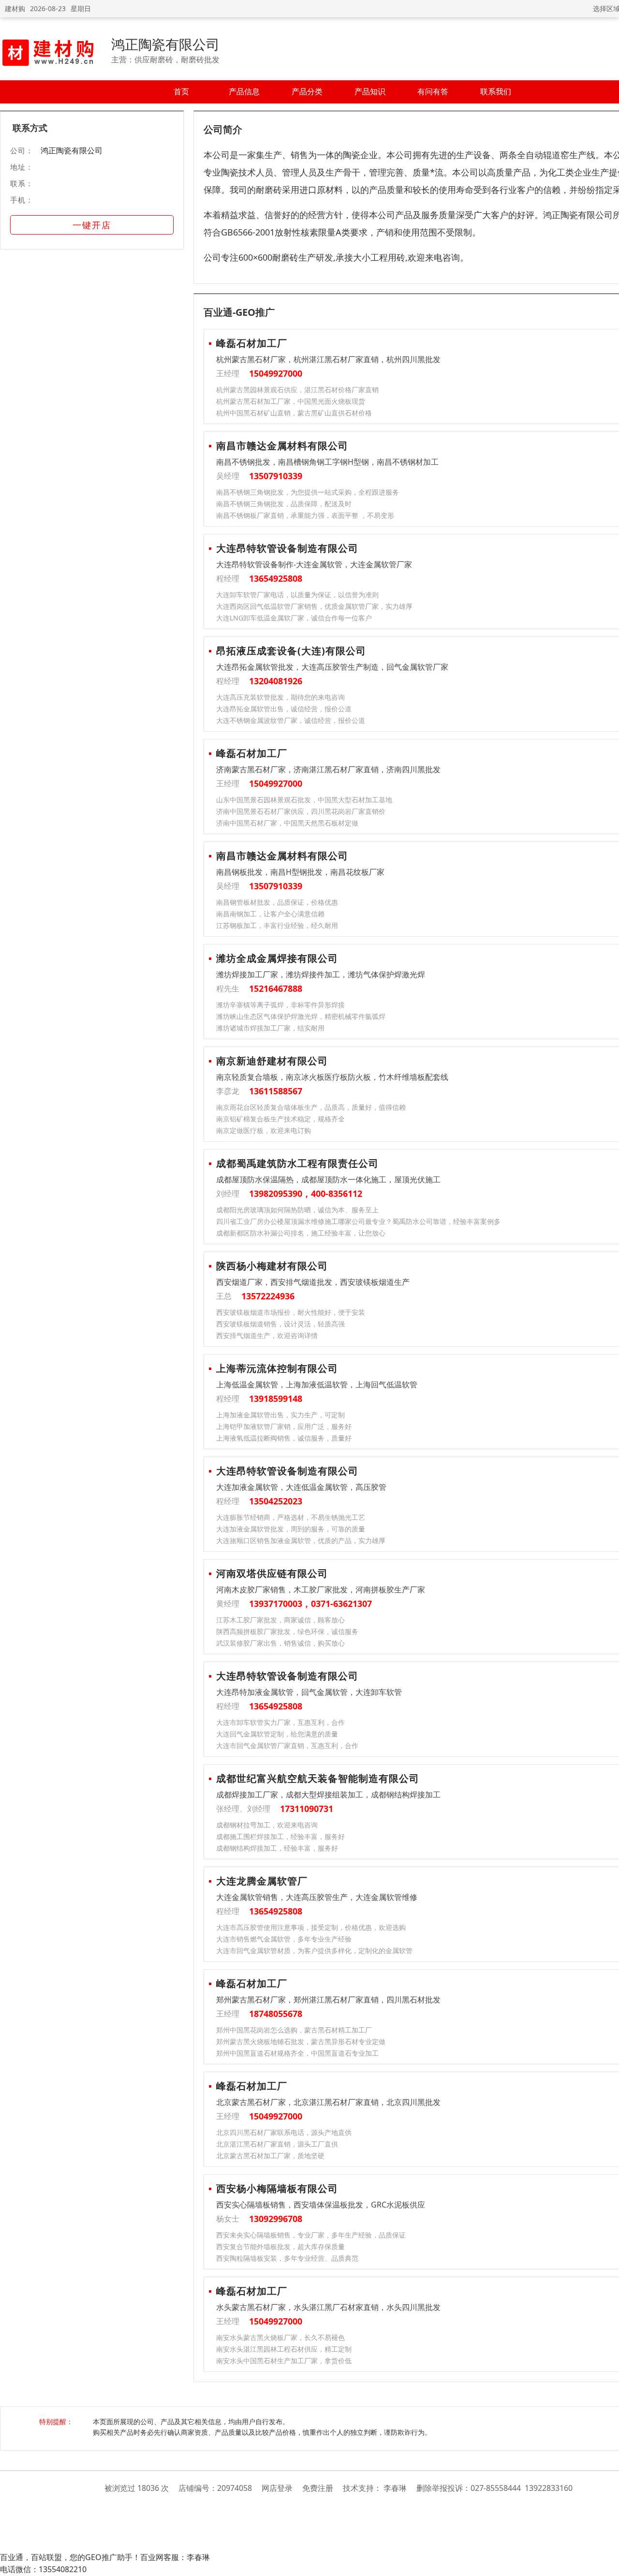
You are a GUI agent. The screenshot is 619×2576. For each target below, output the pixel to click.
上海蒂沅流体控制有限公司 (277, 1368)
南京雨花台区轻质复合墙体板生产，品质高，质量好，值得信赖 (311, 1107)
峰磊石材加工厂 (252, 343)
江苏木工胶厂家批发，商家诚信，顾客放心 (280, 1620)
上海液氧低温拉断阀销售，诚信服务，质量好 (284, 1438)
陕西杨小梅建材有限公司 (272, 1266)
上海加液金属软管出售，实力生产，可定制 (280, 1415)
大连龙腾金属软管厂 (262, 1881)
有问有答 (433, 91)
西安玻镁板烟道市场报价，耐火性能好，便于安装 (291, 1312)
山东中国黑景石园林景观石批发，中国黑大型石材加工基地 (304, 800)
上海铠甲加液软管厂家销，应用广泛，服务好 (284, 1426)
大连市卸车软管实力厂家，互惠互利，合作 (280, 1722)
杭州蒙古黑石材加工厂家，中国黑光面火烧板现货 (291, 401)
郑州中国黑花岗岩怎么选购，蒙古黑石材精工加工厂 (294, 2030)
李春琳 (395, 2488)
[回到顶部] (607, 2563)
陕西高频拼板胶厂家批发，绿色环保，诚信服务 (287, 1631)
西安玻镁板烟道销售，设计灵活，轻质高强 (280, 1324)
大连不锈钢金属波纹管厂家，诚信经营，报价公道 (291, 720)
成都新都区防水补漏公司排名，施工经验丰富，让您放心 (301, 1233)
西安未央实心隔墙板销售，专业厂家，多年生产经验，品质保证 (311, 2235)
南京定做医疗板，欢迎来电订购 (264, 1130)
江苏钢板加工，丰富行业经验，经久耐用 (277, 925)
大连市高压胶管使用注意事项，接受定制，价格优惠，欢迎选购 (311, 1927)
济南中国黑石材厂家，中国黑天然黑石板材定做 (287, 823)
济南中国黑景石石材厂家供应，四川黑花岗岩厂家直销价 (301, 811)
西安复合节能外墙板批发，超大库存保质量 (280, 2246)
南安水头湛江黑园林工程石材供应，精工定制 (284, 2349)
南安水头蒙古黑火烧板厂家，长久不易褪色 (280, 2337)
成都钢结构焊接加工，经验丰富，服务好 (277, 1848)
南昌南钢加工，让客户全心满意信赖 (270, 914)
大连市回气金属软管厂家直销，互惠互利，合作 (287, 1745)
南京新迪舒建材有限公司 (272, 1061)
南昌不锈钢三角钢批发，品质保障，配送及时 (284, 504)
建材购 (15, 8)
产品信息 (244, 91)
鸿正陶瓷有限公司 (165, 44)
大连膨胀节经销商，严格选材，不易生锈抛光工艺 (291, 1517)
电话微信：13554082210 (43, 2569)
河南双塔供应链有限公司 (272, 1573)
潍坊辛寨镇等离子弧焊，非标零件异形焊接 (280, 1005)
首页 (181, 91)
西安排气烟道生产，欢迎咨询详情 (267, 1335)
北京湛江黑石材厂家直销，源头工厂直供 (277, 2144)
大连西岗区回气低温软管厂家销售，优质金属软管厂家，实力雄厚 (314, 606)
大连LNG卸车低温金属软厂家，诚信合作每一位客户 (294, 618)
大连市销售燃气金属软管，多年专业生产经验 (284, 1939)
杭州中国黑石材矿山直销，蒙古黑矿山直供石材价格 (294, 413)
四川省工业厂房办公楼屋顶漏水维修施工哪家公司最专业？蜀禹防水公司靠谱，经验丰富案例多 (358, 1221)
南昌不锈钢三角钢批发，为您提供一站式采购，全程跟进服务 (308, 492)
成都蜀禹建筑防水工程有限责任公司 (297, 1163)
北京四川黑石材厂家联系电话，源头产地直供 (284, 2132)
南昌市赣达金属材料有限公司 (282, 446)
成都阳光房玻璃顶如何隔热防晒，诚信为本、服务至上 (297, 1210)
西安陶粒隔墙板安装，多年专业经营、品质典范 (287, 2258)
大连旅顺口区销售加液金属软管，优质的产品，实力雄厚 (301, 1540)
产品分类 (307, 91)
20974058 (235, 2488)
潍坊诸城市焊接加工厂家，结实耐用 (270, 1028)
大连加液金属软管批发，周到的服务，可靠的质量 (291, 1529)
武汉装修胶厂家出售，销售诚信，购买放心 (280, 1643)
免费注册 (318, 2488)
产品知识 (370, 91)
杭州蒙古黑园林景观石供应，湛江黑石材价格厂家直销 (297, 390)
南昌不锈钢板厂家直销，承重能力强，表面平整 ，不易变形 (305, 515)
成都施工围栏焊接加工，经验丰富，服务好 (280, 1836)
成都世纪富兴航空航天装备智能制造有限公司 (318, 1778)
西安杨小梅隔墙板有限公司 (277, 2188)
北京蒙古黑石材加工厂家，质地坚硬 (270, 2156)
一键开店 (92, 225)
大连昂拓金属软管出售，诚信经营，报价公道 (284, 709)
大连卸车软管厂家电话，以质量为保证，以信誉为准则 (297, 595)
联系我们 (496, 91)
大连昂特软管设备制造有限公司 (287, 548)
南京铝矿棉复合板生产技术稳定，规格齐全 (280, 1119)
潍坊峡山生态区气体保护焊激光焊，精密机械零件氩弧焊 (301, 1016)
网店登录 (277, 2488)
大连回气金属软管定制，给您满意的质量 (277, 1734)
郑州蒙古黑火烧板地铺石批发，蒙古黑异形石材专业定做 (301, 2041)
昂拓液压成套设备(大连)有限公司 (291, 651)
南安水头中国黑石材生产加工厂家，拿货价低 (284, 2361)
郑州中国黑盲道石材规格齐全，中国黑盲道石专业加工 (297, 2053)
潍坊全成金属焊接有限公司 (277, 958)
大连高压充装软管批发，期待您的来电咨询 (280, 697)
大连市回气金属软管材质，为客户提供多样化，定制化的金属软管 (314, 1950)
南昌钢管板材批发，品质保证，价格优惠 (277, 902)
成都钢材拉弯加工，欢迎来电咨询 (267, 1825)
